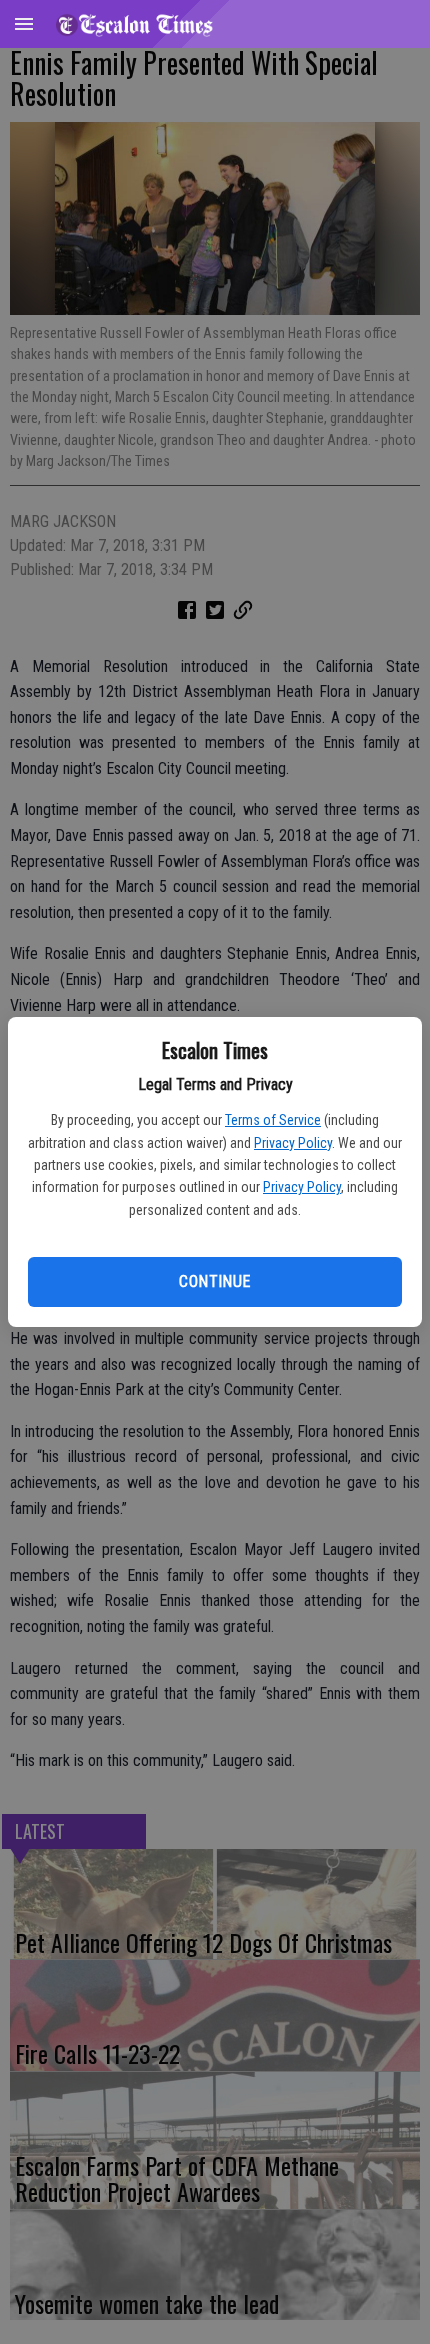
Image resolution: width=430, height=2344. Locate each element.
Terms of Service (273, 1120)
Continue (214, 1281)
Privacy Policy (293, 1143)
